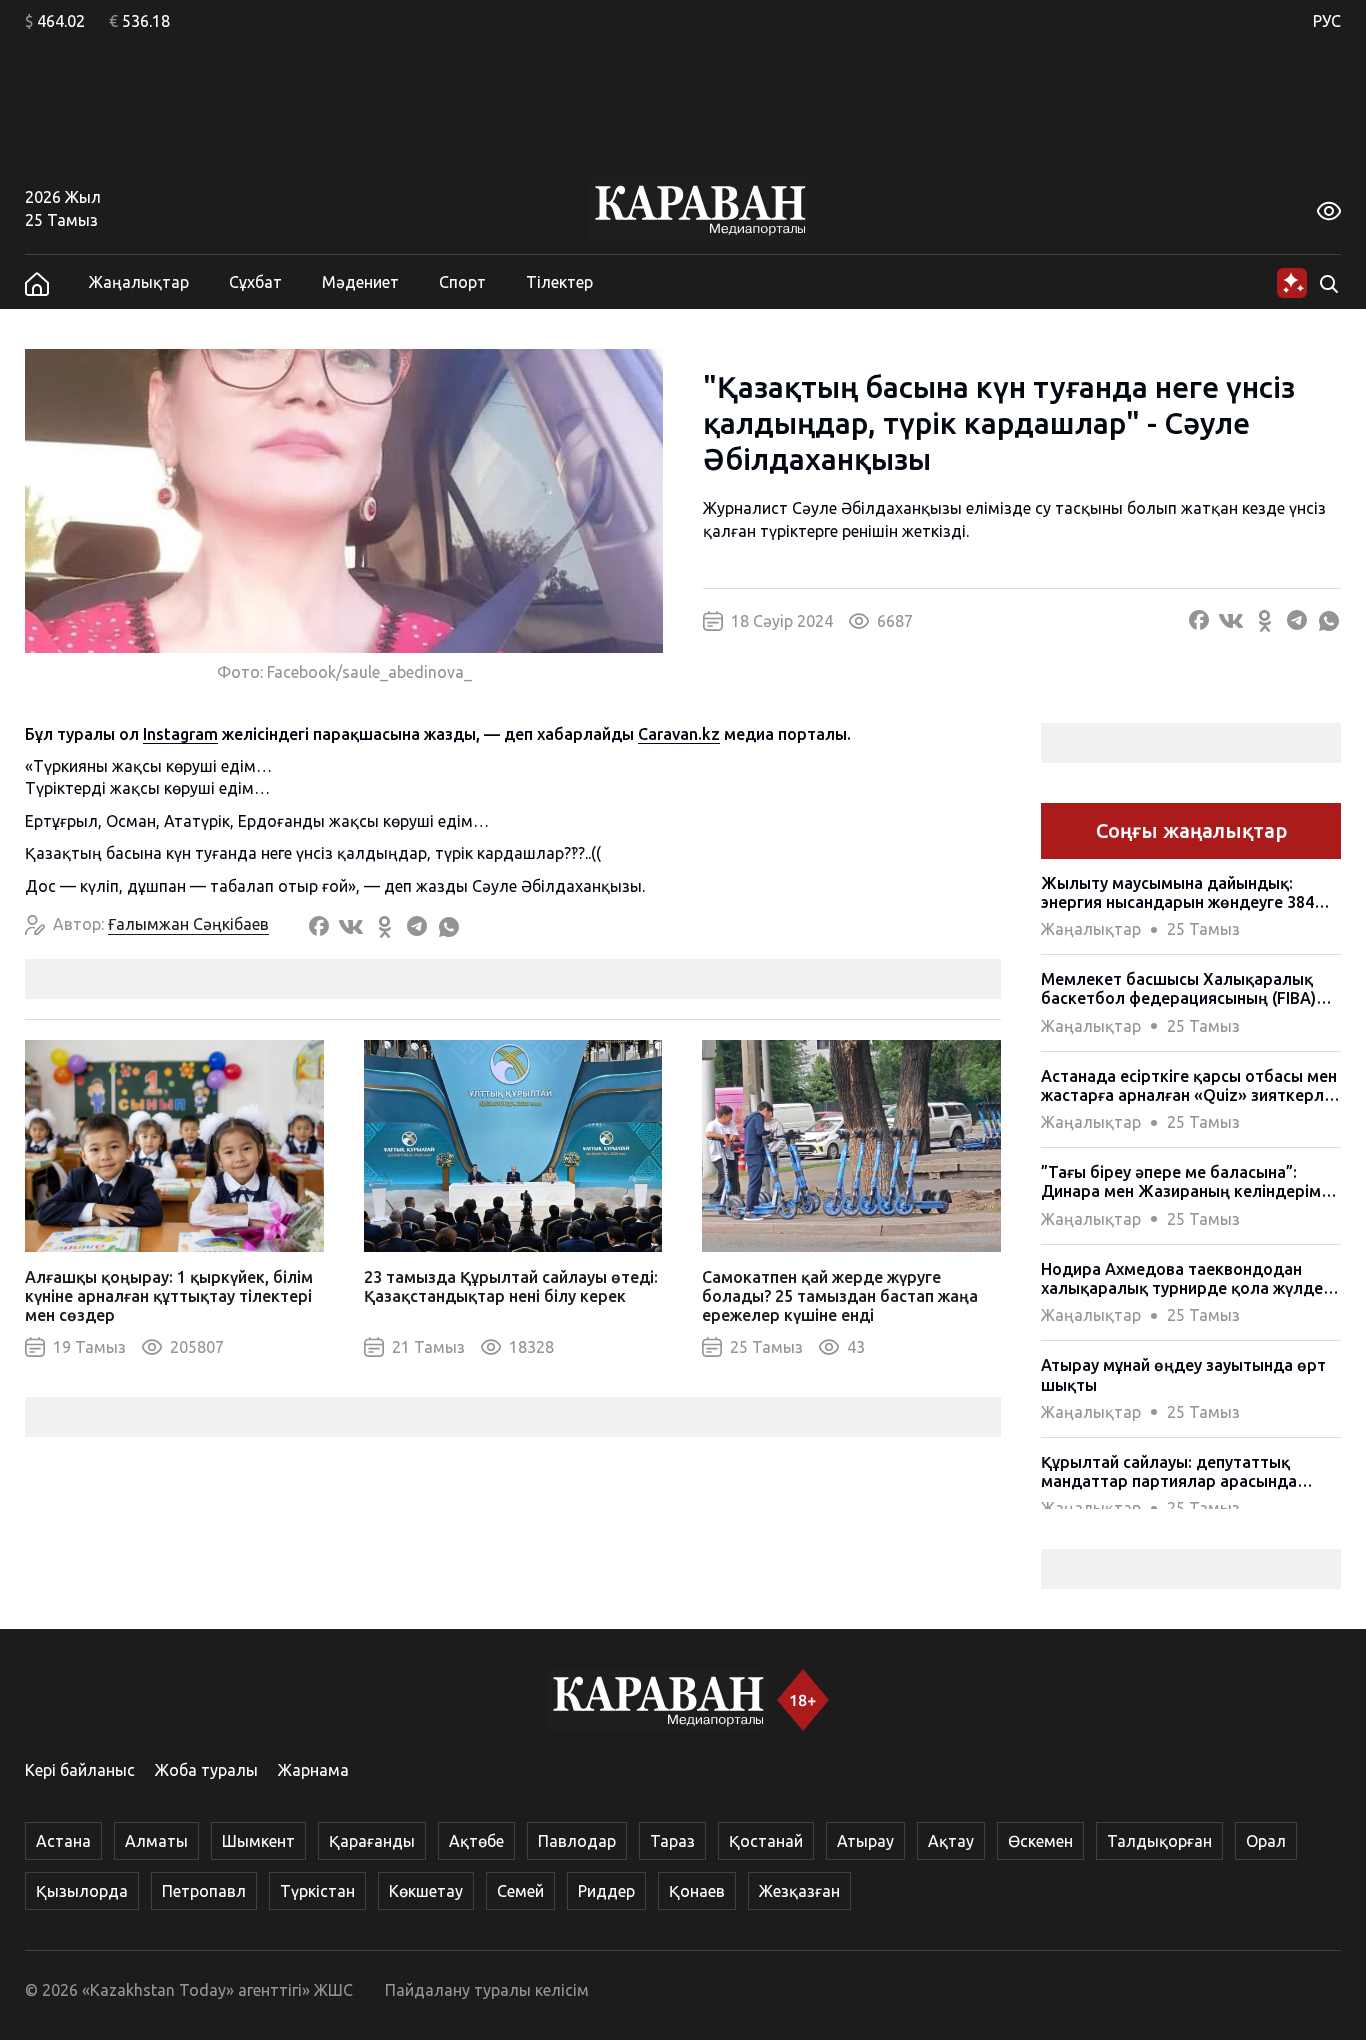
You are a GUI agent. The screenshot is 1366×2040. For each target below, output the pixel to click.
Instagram (180, 734)
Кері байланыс (80, 1770)
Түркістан (317, 1891)
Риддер (606, 1891)
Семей (520, 1891)
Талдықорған (1159, 1841)
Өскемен (1040, 1841)
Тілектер (559, 282)
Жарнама (313, 1770)
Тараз (672, 1841)
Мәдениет (360, 282)
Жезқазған (799, 1891)
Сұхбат (255, 282)
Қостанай (766, 1841)
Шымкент (258, 1841)
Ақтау (951, 1841)
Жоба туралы (206, 1770)
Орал (1266, 1841)
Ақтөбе (476, 1841)
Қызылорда (82, 1891)
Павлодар (577, 1841)
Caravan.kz (679, 734)
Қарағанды (372, 1841)
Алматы (156, 1841)
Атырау (865, 1841)
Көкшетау (426, 1891)
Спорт (462, 282)
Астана (63, 1841)
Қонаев (697, 1891)
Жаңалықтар (139, 282)
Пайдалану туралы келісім (487, 1990)
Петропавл (204, 1891)
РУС (1327, 21)
